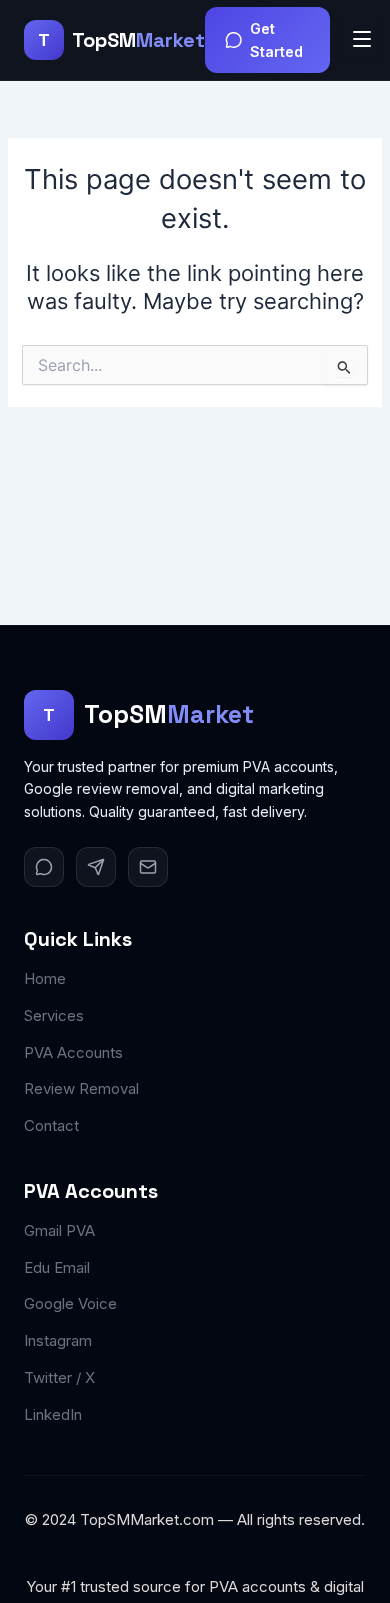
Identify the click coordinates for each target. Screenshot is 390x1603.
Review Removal (81, 1088)
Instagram (58, 1340)
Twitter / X (59, 1377)
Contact (51, 1125)
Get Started (276, 40)
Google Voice (70, 1303)
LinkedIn (53, 1414)
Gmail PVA (59, 1230)
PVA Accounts (73, 1052)
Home (45, 978)
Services (54, 1015)
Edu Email (57, 1267)
